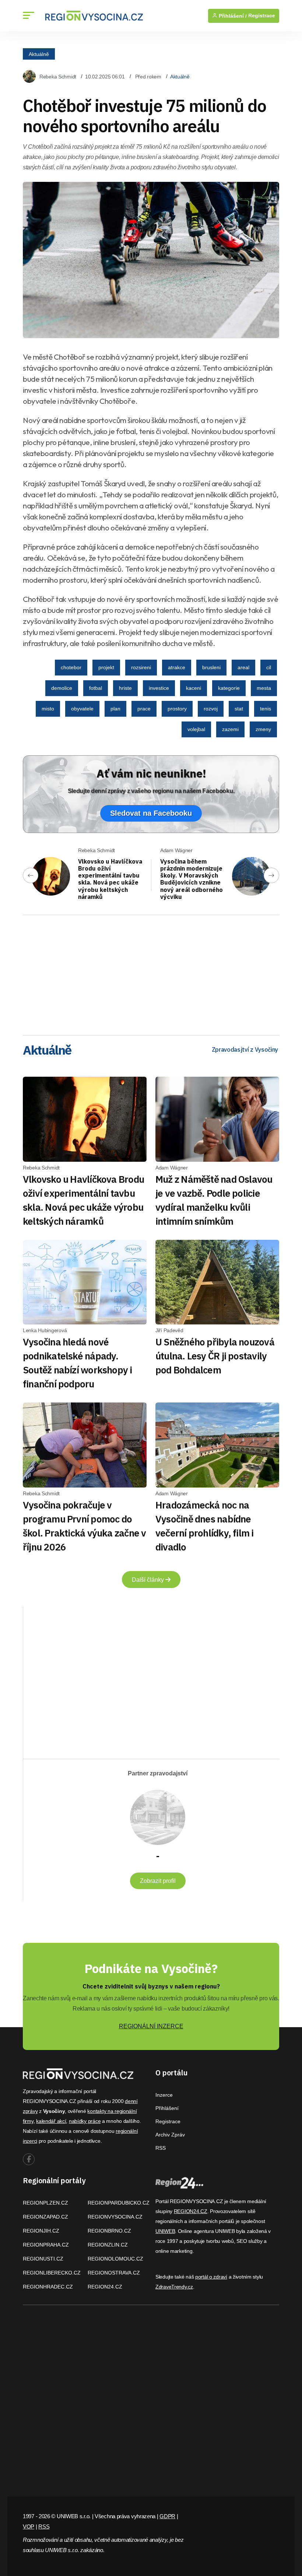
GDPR (167, 2516)
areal (243, 667)
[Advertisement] (151, 973)
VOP (29, 2526)
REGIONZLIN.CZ (108, 2245)
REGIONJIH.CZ (41, 2231)
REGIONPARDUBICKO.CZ (119, 2203)
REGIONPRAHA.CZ (46, 2245)
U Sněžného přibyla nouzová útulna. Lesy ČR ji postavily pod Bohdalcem (215, 1356)
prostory (177, 709)
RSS (161, 2148)
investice (159, 688)
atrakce (177, 667)
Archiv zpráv (170, 2135)
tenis (266, 709)
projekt (106, 667)
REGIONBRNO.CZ (109, 2231)
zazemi (230, 729)
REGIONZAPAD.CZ (45, 2217)
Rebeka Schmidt (58, 77)
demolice (62, 688)
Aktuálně (39, 54)
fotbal (96, 688)
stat (239, 709)
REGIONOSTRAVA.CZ (114, 2273)
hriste (125, 688)
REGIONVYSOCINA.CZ (115, 2217)
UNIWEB (165, 2231)
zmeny (263, 729)
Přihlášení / (232, 16)
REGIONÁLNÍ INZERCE (151, 2026)
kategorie (229, 688)
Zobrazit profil (158, 1881)
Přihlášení (167, 2108)
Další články (149, 1580)
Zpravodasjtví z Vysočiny (245, 1049)
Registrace (262, 16)
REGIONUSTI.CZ (43, 2259)
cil (269, 667)
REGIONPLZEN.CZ (45, 2203)
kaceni (194, 688)
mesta (264, 688)
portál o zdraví (211, 2277)
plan (115, 709)
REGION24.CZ (105, 2287)
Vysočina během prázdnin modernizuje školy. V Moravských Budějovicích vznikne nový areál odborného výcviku (192, 879)
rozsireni (141, 667)
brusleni (211, 667)
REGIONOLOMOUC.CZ (115, 2259)
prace (144, 709)
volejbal (196, 729)
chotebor (71, 667)
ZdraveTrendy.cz (174, 2287)
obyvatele (82, 709)
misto (48, 709)
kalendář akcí (51, 2121)
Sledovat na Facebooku (151, 813)
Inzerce (164, 2095)
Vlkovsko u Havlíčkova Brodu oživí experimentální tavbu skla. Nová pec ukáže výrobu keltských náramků (110, 879)
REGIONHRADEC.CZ (48, 2287)
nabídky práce (85, 2121)
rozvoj (211, 709)
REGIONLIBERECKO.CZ (52, 2273)
